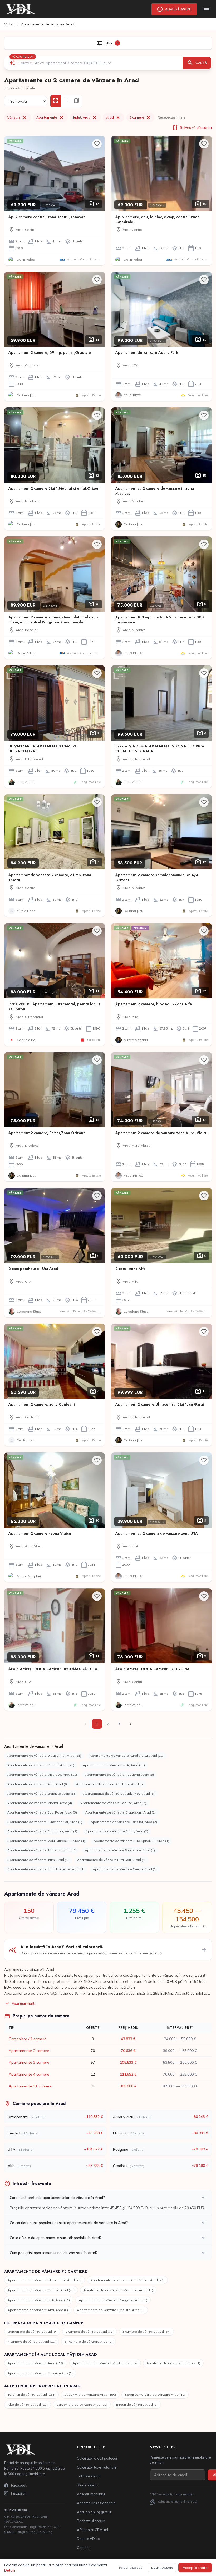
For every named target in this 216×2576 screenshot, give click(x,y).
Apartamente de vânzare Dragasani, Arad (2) (121, 1812)
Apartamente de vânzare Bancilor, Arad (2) (124, 1822)
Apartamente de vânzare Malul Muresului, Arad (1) (46, 1841)
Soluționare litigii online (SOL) (173, 2502)
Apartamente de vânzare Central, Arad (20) (41, 1765)
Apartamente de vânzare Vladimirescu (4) (105, 2363)
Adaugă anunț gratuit (94, 2512)
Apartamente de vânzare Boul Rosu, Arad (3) (42, 1812)
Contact (83, 2548)
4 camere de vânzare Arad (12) (32, 2341)
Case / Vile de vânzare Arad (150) (90, 2395)
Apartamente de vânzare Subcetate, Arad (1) (120, 1850)
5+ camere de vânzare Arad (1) (89, 2341)
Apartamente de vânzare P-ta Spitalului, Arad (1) (131, 1841)
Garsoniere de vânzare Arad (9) (32, 2331)
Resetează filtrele (172, 117)
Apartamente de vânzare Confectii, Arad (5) (110, 1784)
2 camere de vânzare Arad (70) (90, 2331)
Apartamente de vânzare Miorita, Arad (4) (40, 1803)
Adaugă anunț (174, 9)
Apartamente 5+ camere (30, 2086)
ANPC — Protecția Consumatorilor (172, 2494)
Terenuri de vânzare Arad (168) (31, 2395)
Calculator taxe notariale (97, 2467)
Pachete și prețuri (91, 2521)
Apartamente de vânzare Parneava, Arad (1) (42, 1850)
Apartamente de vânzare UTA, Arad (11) (114, 1765)
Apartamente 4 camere (29, 2074)
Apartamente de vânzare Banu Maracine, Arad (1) (46, 1869)
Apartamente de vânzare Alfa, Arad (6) (38, 1784)
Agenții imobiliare (91, 2494)
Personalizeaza (131, 2567)
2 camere (141, 117)
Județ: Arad (85, 117)
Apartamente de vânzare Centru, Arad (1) (125, 1869)
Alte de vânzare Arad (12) (28, 2405)
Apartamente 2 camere (29, 2051)
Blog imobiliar (88, 2485)
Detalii (10, 2570)
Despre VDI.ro (88, 2539)
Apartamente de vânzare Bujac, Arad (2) (117, 1831)
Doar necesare (162, 2567)
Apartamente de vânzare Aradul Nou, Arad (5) (119, 1793)
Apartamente (50, 117)
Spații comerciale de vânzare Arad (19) (155, 2395)
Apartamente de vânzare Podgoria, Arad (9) (120, 1774)
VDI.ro (9, 24)
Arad (114, 117)
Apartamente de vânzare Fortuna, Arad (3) (113, 1803)
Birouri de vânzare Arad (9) (137, 2405)
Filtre (107, 43)
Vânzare (18, 117)
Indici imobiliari (89, 2476)
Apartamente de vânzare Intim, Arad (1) (38, 1860)
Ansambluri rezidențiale (96, 2503)
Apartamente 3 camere (29, 2062)
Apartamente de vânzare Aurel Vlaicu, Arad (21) (127, 1756)
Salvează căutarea (192, 127)
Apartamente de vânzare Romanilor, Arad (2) (42, 1831)
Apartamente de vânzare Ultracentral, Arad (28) (44, 1756)
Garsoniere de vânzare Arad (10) (82, 2405)
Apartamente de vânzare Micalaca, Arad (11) (42, 1774)
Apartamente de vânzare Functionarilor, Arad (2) (45, 1822)
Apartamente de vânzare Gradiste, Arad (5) (41, 1793)
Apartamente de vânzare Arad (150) (36, 2363)
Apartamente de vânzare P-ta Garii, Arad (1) (111, 1860)
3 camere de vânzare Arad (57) (146, 2331)
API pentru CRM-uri (92, 2530)
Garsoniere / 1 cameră (28, 2039)
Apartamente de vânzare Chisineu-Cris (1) (40, 2373)
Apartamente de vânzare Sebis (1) (173, 2363)
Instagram (19, 2493)
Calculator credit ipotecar (97, 2458)
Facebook (19, 2485)
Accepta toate (195, 2568)
